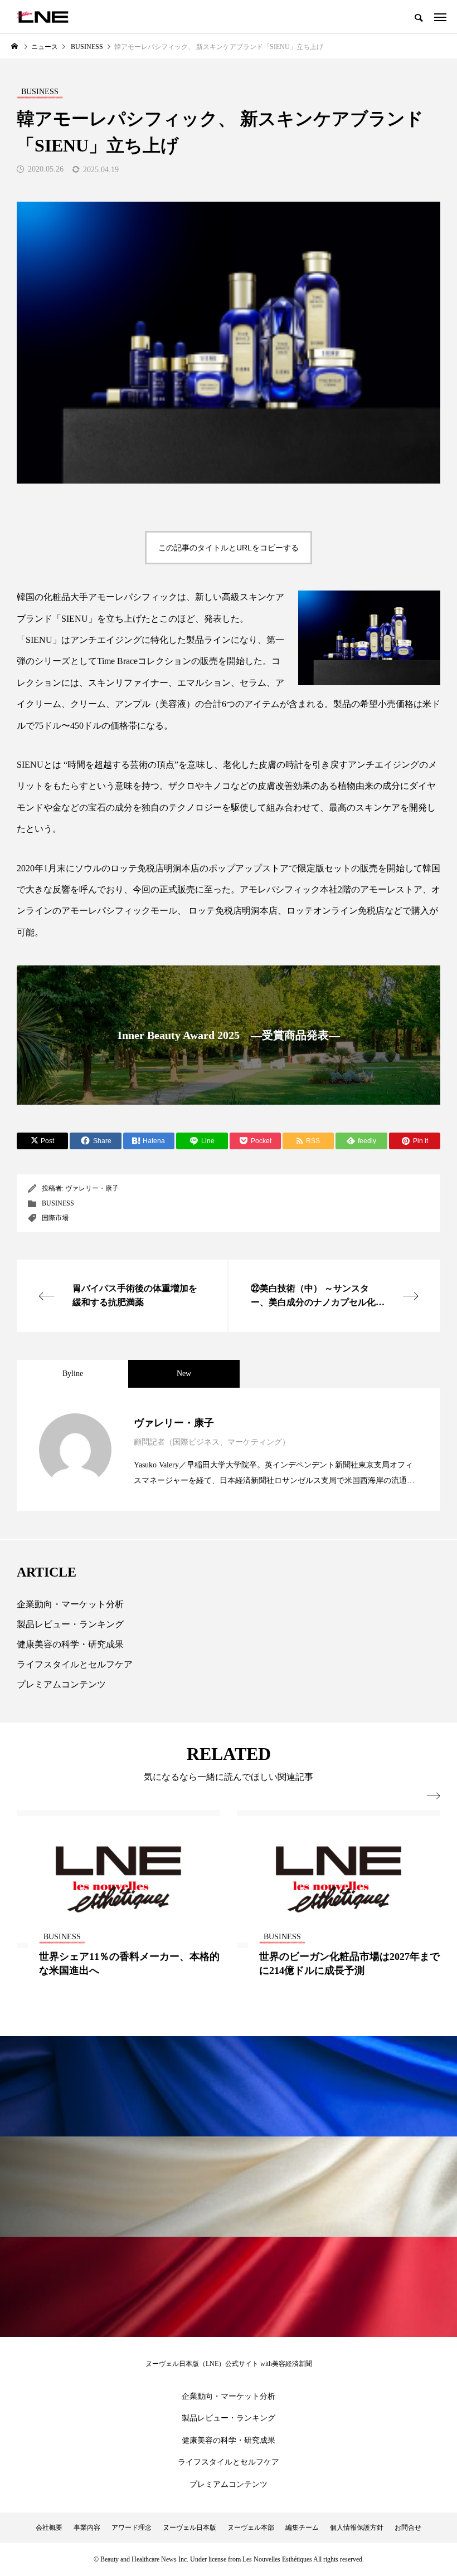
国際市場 (55, 1218)
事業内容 (87, 2528)
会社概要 (49, 2528)
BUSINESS (58, 1203)
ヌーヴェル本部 (251, 2528)
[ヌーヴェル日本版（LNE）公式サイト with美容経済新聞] (43, 17)
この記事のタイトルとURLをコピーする (229, 548)
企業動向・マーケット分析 (70, 1604)
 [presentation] (434, 1796)
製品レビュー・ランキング (70, 1624)
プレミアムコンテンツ (61, 1684)
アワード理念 (132, 2528)
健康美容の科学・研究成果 (70, 1644)
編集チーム (302, 2528)
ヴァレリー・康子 (92, 1188)
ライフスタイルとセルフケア (75, 1664)
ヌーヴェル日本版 (189, 2528)
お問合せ (408, 2528)
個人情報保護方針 (357, 2528)
